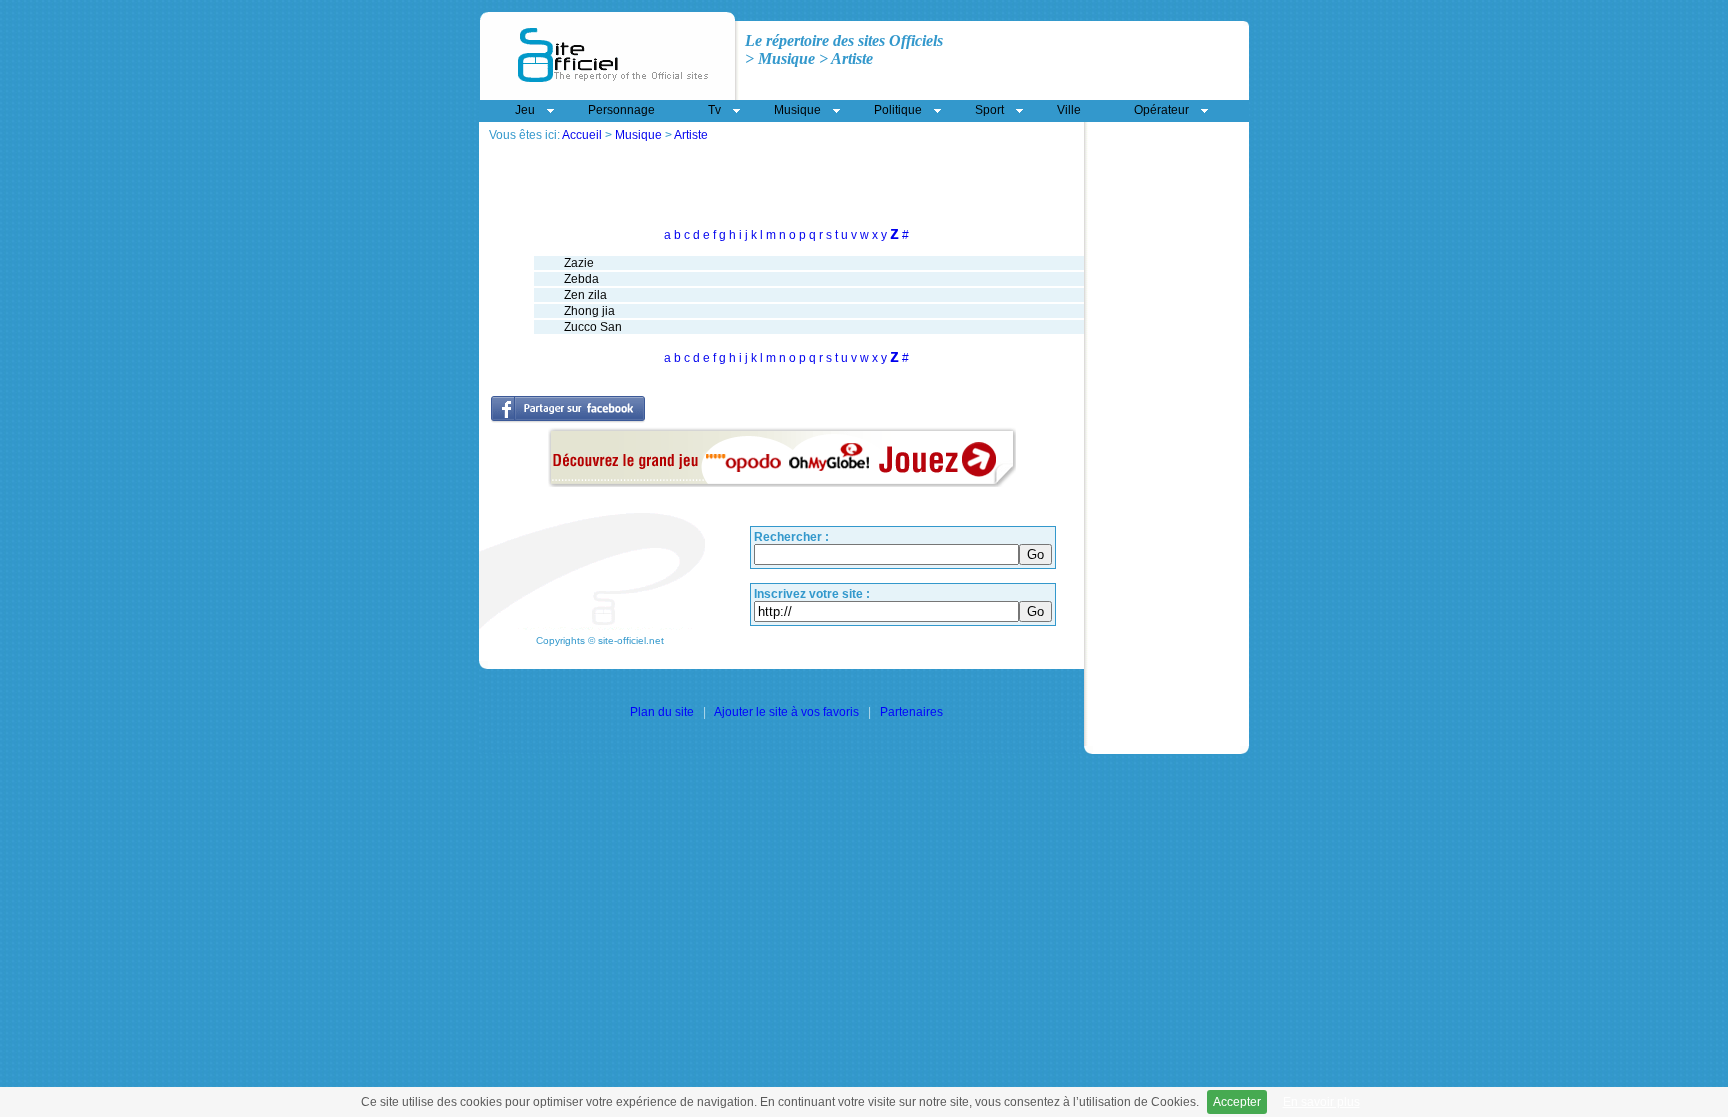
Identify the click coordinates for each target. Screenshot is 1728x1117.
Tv (714, 110)
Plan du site (662, 712)
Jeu (525, 110)
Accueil (582, 135)
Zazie (579, 263)
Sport (989, 110)
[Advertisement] (723, 149)
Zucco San (593, 327)
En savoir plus (1321, 1102)
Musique (638, 135)
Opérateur (1161, 110)
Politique (898, 110)
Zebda (581, 279)
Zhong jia (589, 311)
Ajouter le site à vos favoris (786, 712)
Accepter (1237, 1102)
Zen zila (585, 295)
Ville (1069, 110)
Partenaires (911, 712)
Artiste (691, 135)
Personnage (621, 110)
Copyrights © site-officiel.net (600, 640)
